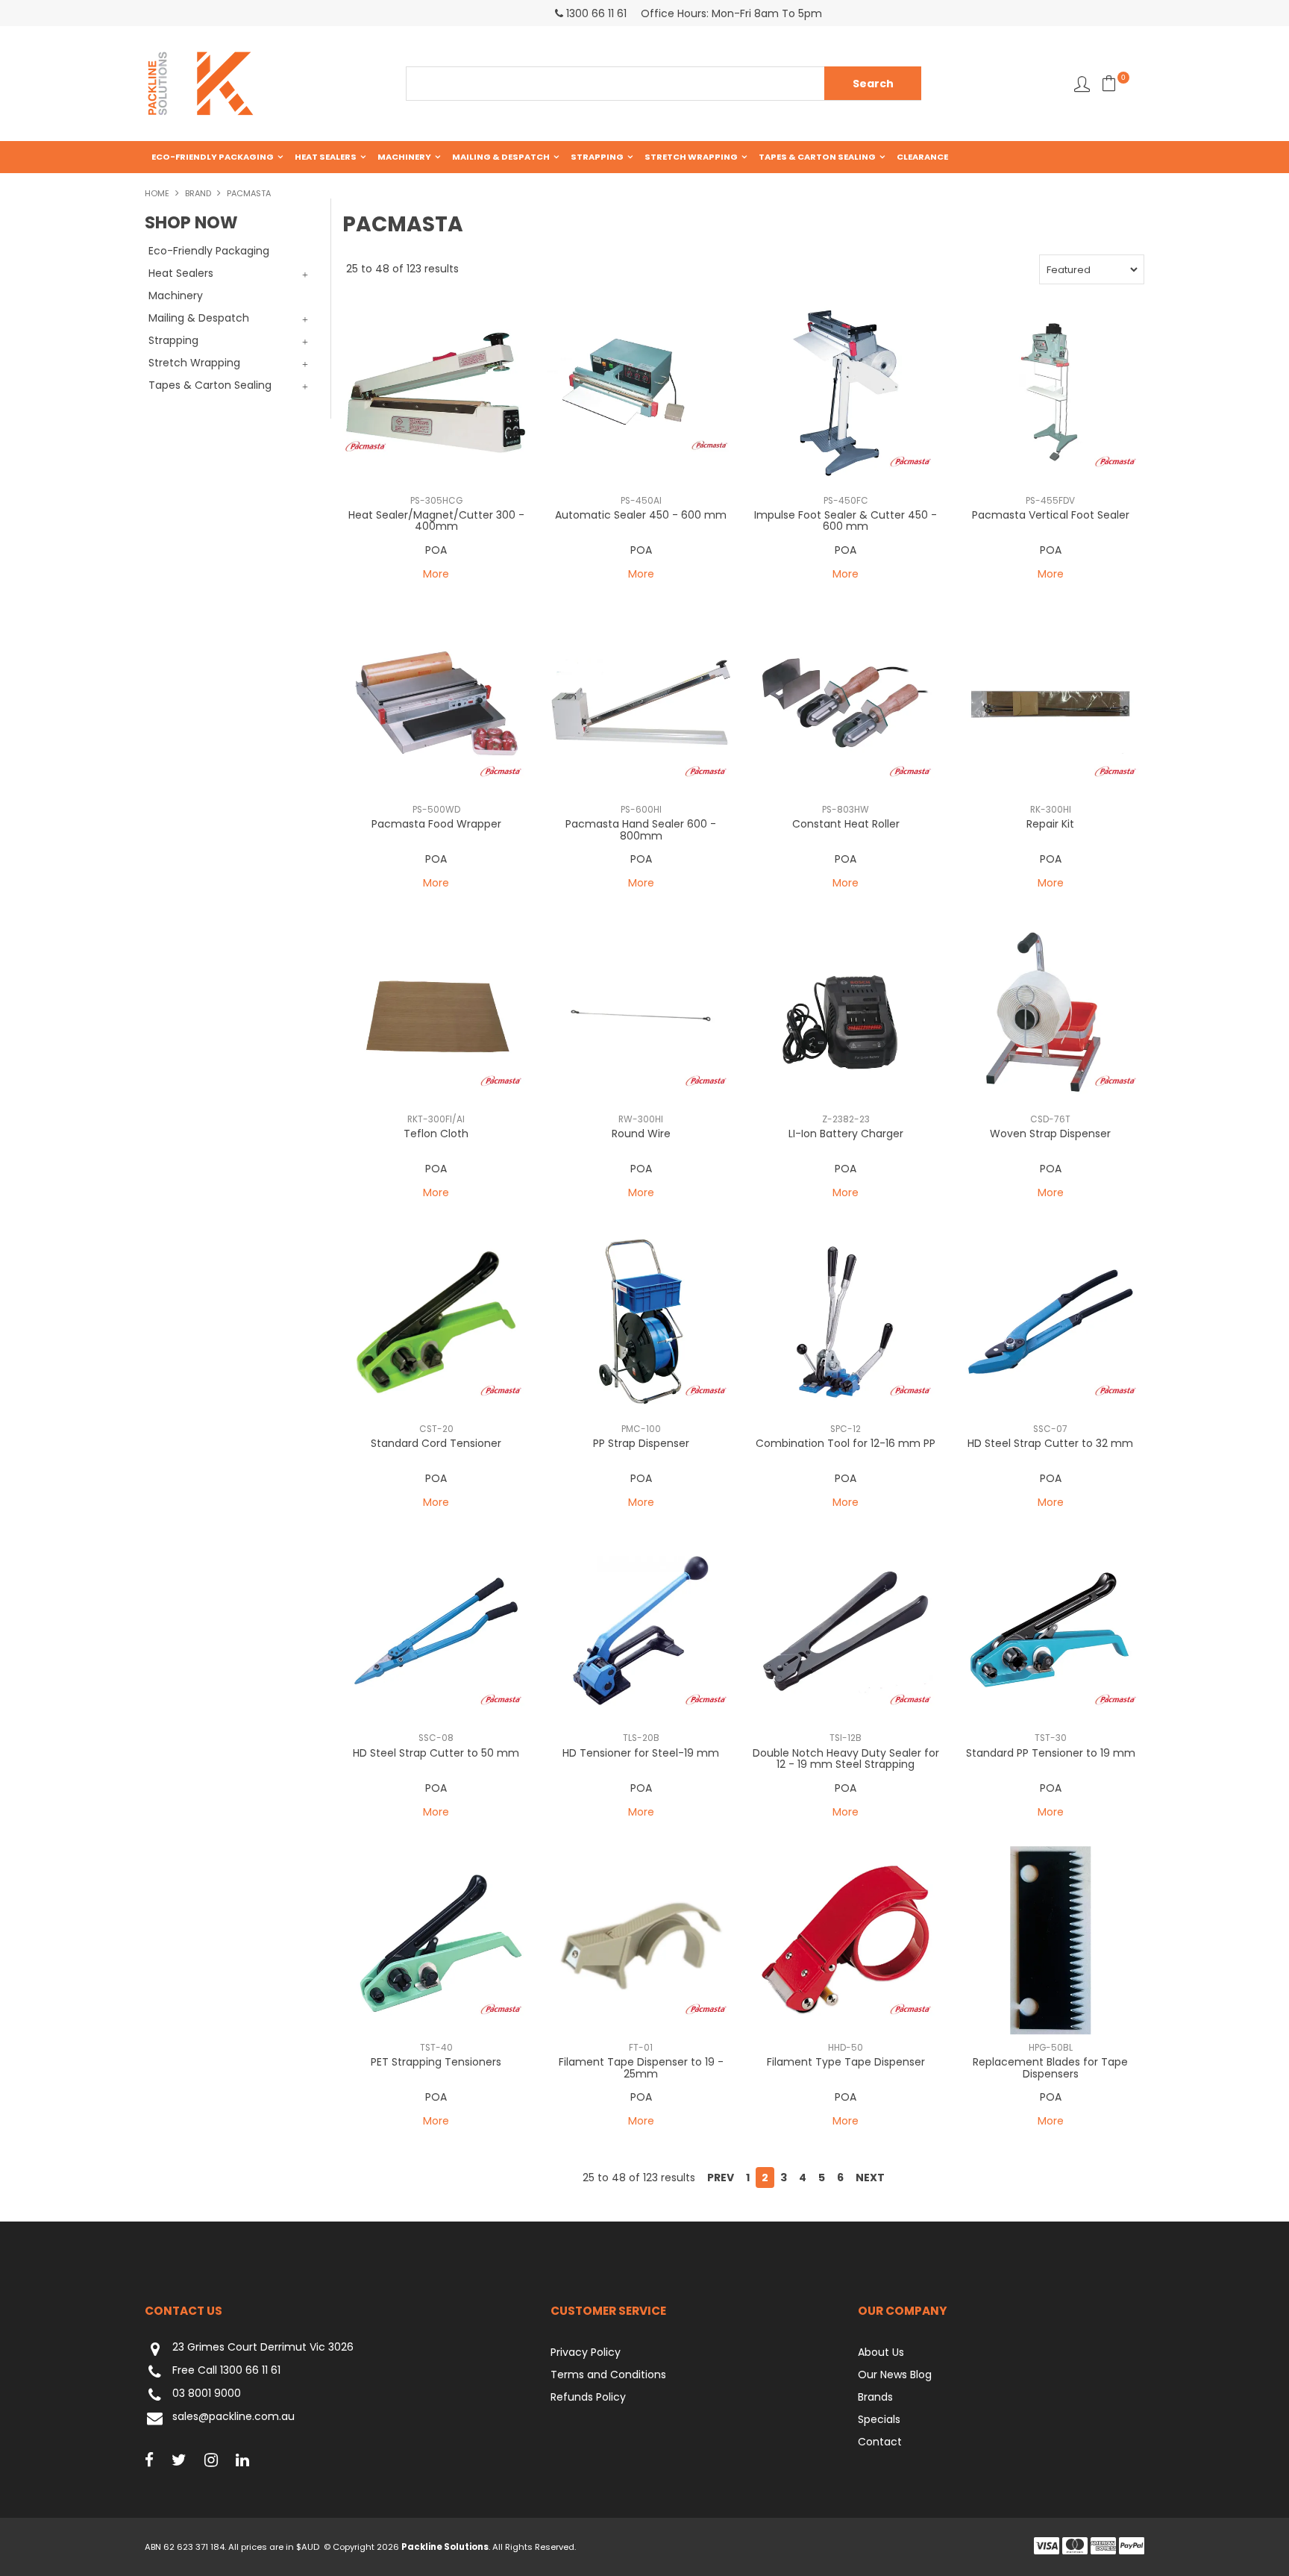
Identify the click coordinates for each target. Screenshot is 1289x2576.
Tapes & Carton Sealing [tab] (210, 385)
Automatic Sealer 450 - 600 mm (641, 515)
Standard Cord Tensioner (436, 1443)
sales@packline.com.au (233, 2417)
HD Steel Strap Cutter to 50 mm (436, 1753)
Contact (880, 2442)
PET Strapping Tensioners (436, 2062)
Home (157, 193)
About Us (881, 2352)
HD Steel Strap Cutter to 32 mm (1050, 1443)
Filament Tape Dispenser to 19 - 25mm (641, 2067)
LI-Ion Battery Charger (846, 1134)
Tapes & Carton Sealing (817, 157)
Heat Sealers (326, 157)
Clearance (922, 157)
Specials (879, 2419)
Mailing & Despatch (501, 157)
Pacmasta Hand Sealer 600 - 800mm (641, 829)
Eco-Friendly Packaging (213, 157)
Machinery (404, 157)
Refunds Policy (588, 2397)
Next (870, 2178)
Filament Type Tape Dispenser (846, 2062)
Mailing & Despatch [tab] (199, 318)
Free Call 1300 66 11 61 (226, 2371)
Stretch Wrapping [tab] (194, 363)
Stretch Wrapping (691, 157)
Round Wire (641, 1134)
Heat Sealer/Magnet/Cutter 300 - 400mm (436, 520)
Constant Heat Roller (846, 824)
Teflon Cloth (436, 1134)
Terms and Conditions (608, 2375)
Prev (721, 2178)
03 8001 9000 (207, 2394)
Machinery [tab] (176, 296)
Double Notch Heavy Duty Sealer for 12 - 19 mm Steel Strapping (846, 1759)
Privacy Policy (586, 2352)
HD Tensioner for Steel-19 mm (641, 1753)
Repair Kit (1050, 824)
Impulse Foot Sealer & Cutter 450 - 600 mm (846, 520)
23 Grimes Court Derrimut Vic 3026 (263, 2348)
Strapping (597, 157)
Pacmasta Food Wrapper (436, 824)
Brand (198, 193)
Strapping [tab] (173, 340)
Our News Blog (895, 2375)
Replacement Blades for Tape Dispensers (1050, 2067)
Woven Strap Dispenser (1050, 1134)
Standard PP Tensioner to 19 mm (1051, 1753)
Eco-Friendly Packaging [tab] (209, 251)
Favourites (1082, 84)
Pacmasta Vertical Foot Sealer (1051, 515)
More (436, 574)
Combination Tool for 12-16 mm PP (846, 1443)
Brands (875, 2397)
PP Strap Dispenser (641, 1443)
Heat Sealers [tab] (181, 273)
